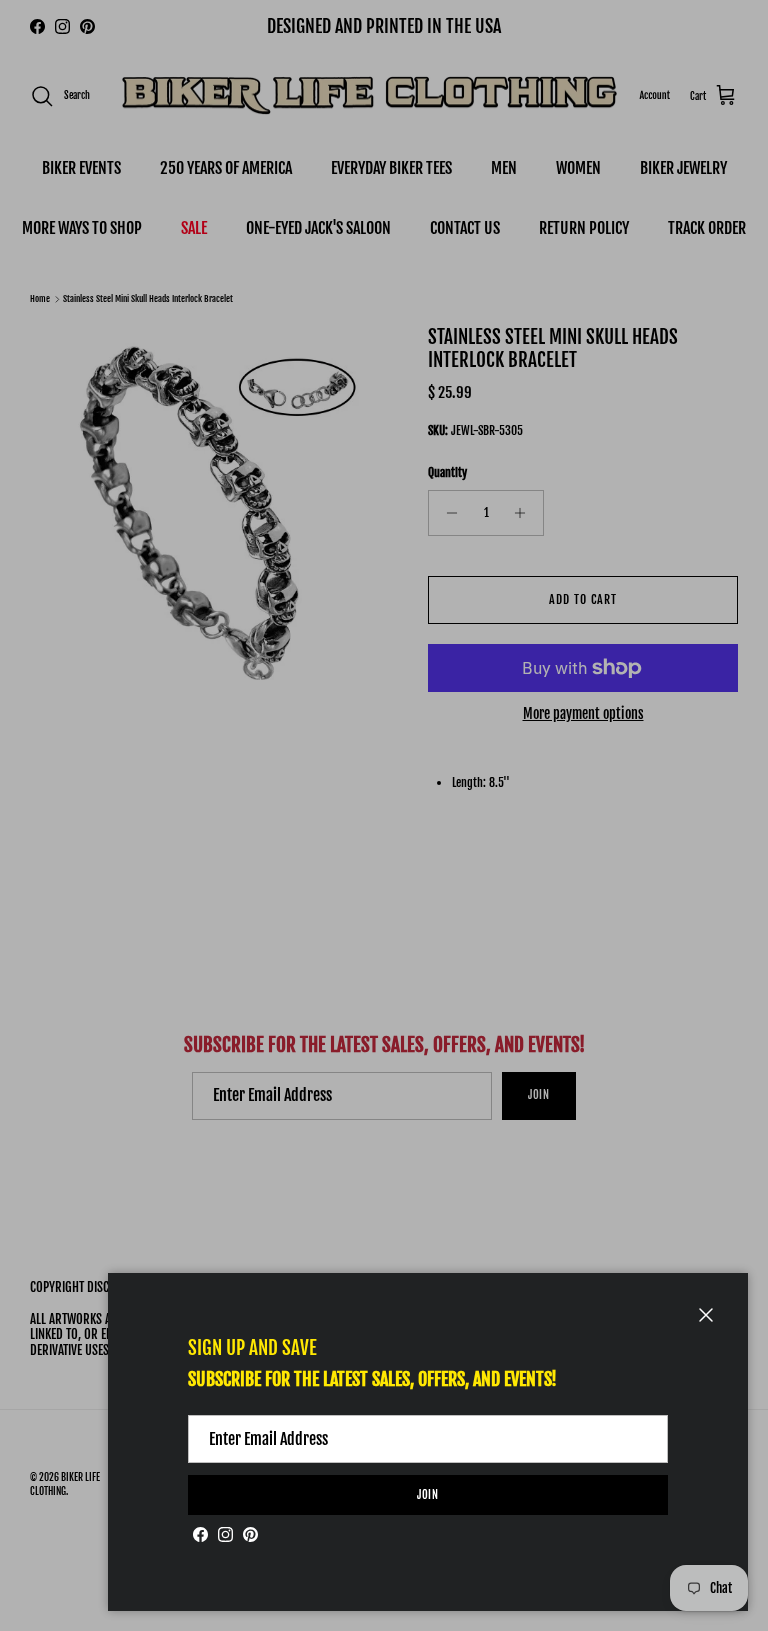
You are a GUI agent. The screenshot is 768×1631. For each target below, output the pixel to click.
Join (428, 1495)
